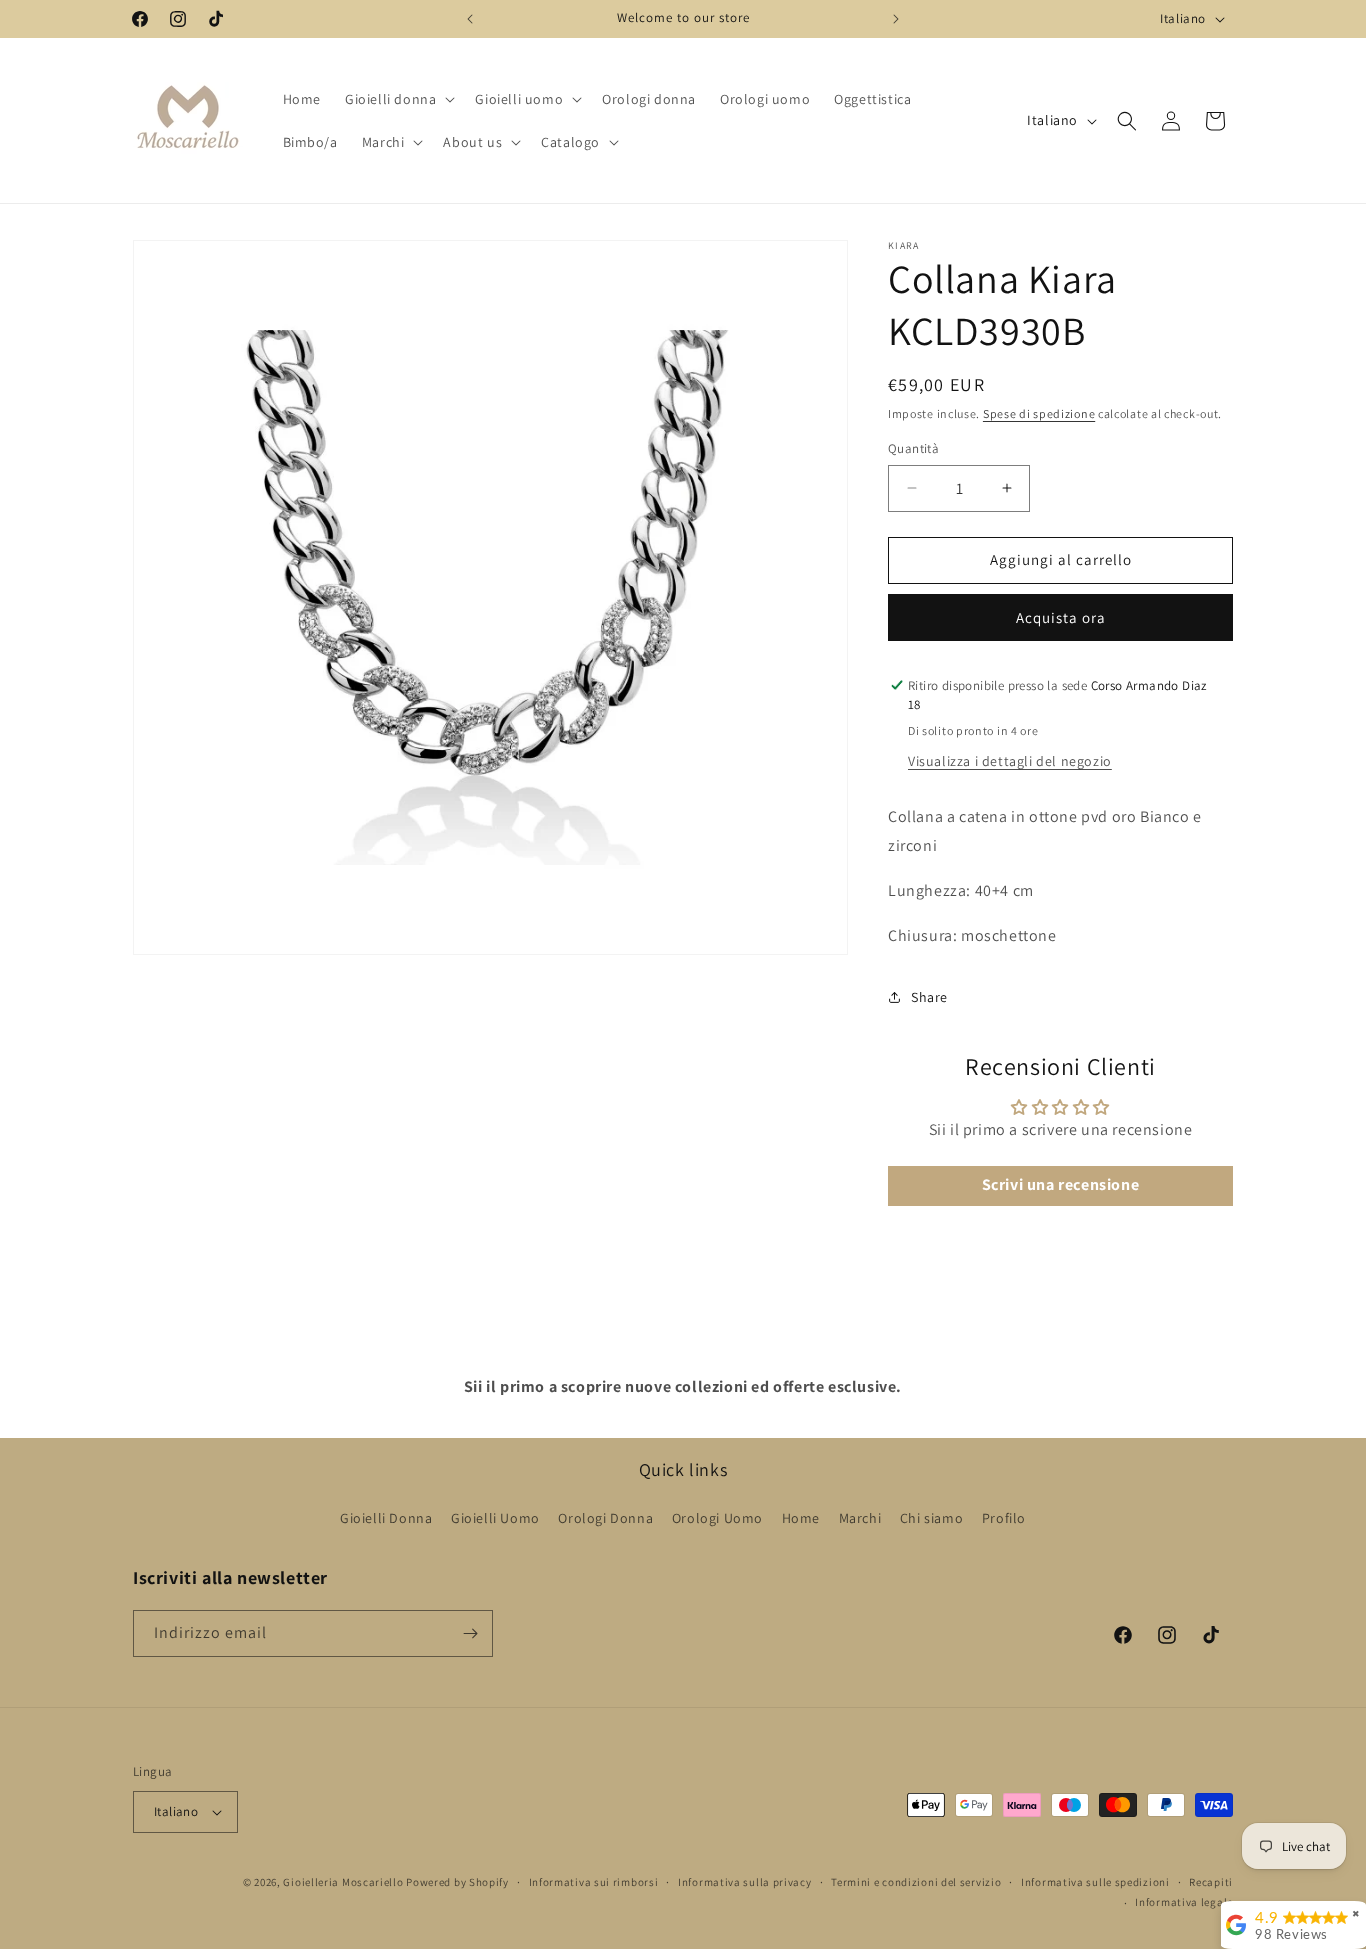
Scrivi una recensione (1061, 1185)
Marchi (860, 1518)
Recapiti (1211, 1882)
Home (801, 1518)
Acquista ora (1061, 617)
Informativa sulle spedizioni (1095, 1882)
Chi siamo (931, 1518)
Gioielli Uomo (495, 1518)
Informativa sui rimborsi (594, 1882)
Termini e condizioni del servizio (916, 1882)
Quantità (913, 448)
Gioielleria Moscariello (343, 1882)
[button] (398, 99)
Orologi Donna (605, 1518)
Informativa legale (1184, 1902)
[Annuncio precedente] (470, 19)
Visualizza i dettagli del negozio (1010, 761)
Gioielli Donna (386, 1518)
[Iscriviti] (470, 1633)
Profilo (1004, 1518)
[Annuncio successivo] (896, 19)
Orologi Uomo (717, 1518)
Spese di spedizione (1039, 413)
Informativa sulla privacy (745, 1882)
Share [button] (929, 997)
